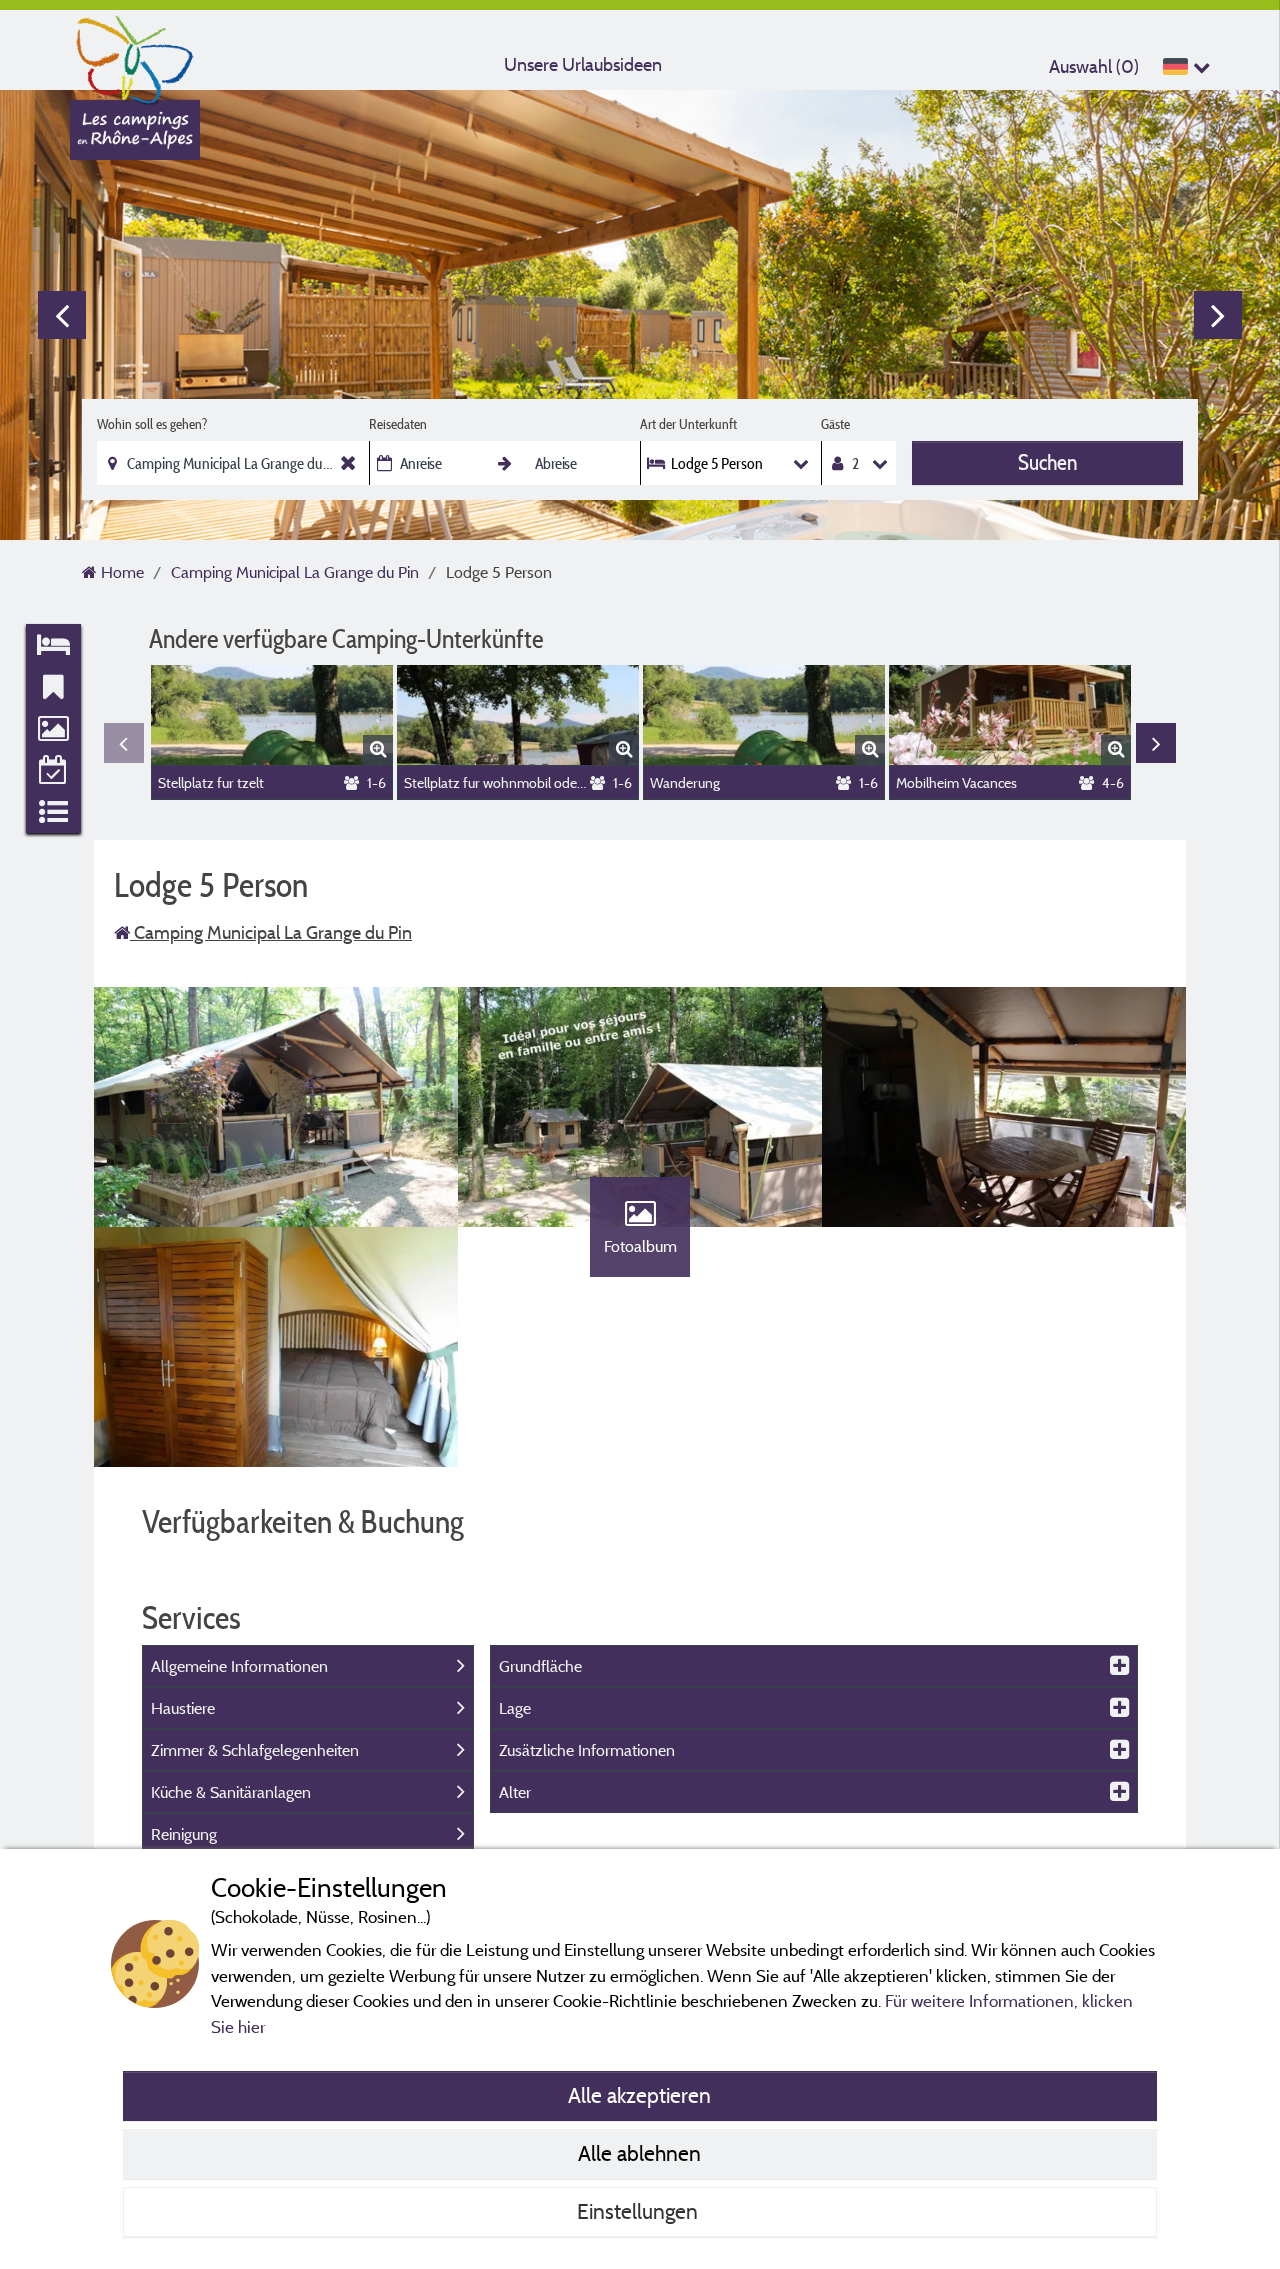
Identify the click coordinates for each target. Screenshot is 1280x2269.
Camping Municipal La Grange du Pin (271, 932)
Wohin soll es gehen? (152, 424)
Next (1218, 315)
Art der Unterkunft (688, 424)
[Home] (135, 55)
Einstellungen (640, 2211)
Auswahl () (1094, 66)
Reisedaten (398, 424)
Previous (62, 315)
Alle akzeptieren (639, 2095)
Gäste (835, 424)
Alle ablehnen (639, 2153)
